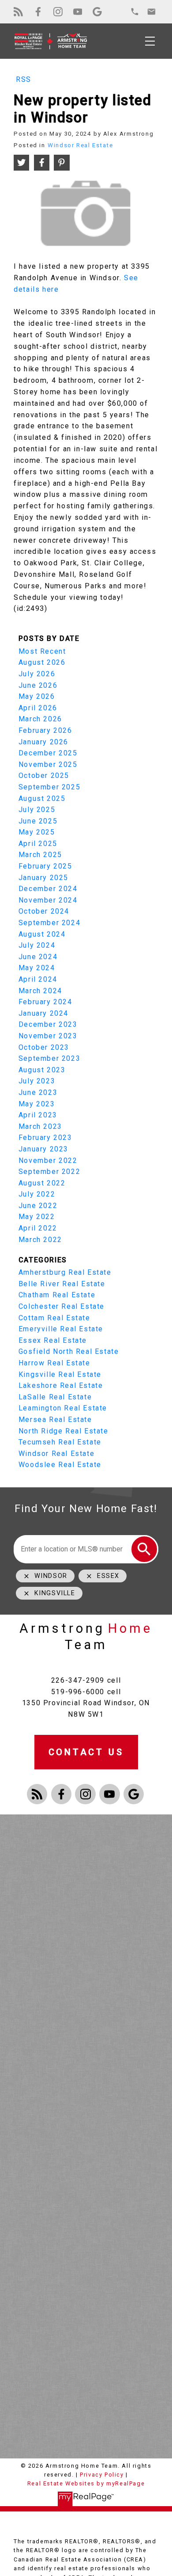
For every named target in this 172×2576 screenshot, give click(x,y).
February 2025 (45, 866)
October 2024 (44, 911)
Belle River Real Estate (62, 1284)
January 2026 (43, 742)
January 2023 (43, 1149)
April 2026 (38, 708)
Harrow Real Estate (54, 1363)
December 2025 (48, 753)
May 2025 (37, 832)
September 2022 (49, 1172)
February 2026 (45, 730)
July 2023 (37, 1081)
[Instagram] (58, 12)
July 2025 (37, 810)
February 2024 (45, 1002)
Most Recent (42, 651)
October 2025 (44, 775)
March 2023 (40, 1126)
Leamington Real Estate (63, 1408)
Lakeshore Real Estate (61, 1385)
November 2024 (48, 900)
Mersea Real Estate (55, 1419)
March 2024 (40, 991)
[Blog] (18, 12)
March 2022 (40, 1240)
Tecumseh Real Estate (60, 1442)
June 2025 (38, 821)
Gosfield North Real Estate (69, 1351)
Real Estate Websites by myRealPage (86, 2483)
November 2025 (48, 764)
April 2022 (38, 1228)
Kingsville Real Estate (60, 1374)
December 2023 (48, 1024)
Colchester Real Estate (62, 1306)
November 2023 (48, 1036)
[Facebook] (38, 12)
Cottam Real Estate (54, 1318)
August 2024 (42, 934)
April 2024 (38, 979)
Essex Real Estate (53, 1340)
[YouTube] (78, 12)
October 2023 (44, 1047)
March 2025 (40, 855)
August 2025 (42, 798)
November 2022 (48, 1160)
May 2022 (37, 1217)
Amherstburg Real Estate (65, 1272)
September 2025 (49, 787)
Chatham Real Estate (57, 1295)
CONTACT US (86, 1752)
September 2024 (49, 923)
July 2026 (37, 674)
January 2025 (43, 878)
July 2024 (37, 945)
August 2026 (42, 662)
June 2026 (38, 685)
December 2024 (48, 889)
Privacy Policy (102, 2475)
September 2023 (49, 1058)
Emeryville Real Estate (61, 1329)
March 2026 (40, 719)
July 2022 (37, 1194)
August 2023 (42, 1070)
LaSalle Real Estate (55, 1397)
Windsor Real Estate (80, 145)
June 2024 (38, 957)
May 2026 (37, 696)
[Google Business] (97, 12)
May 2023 (37, 1104)
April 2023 (38, 1115)
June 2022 (38, 1206)
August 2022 (42, 1183)
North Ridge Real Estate (64, 1431)
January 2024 (43, 1013)
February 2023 (45, 1137)
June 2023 (38, 1092)
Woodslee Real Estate (60, 1465)
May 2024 (37, 968)
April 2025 (38, 844)
